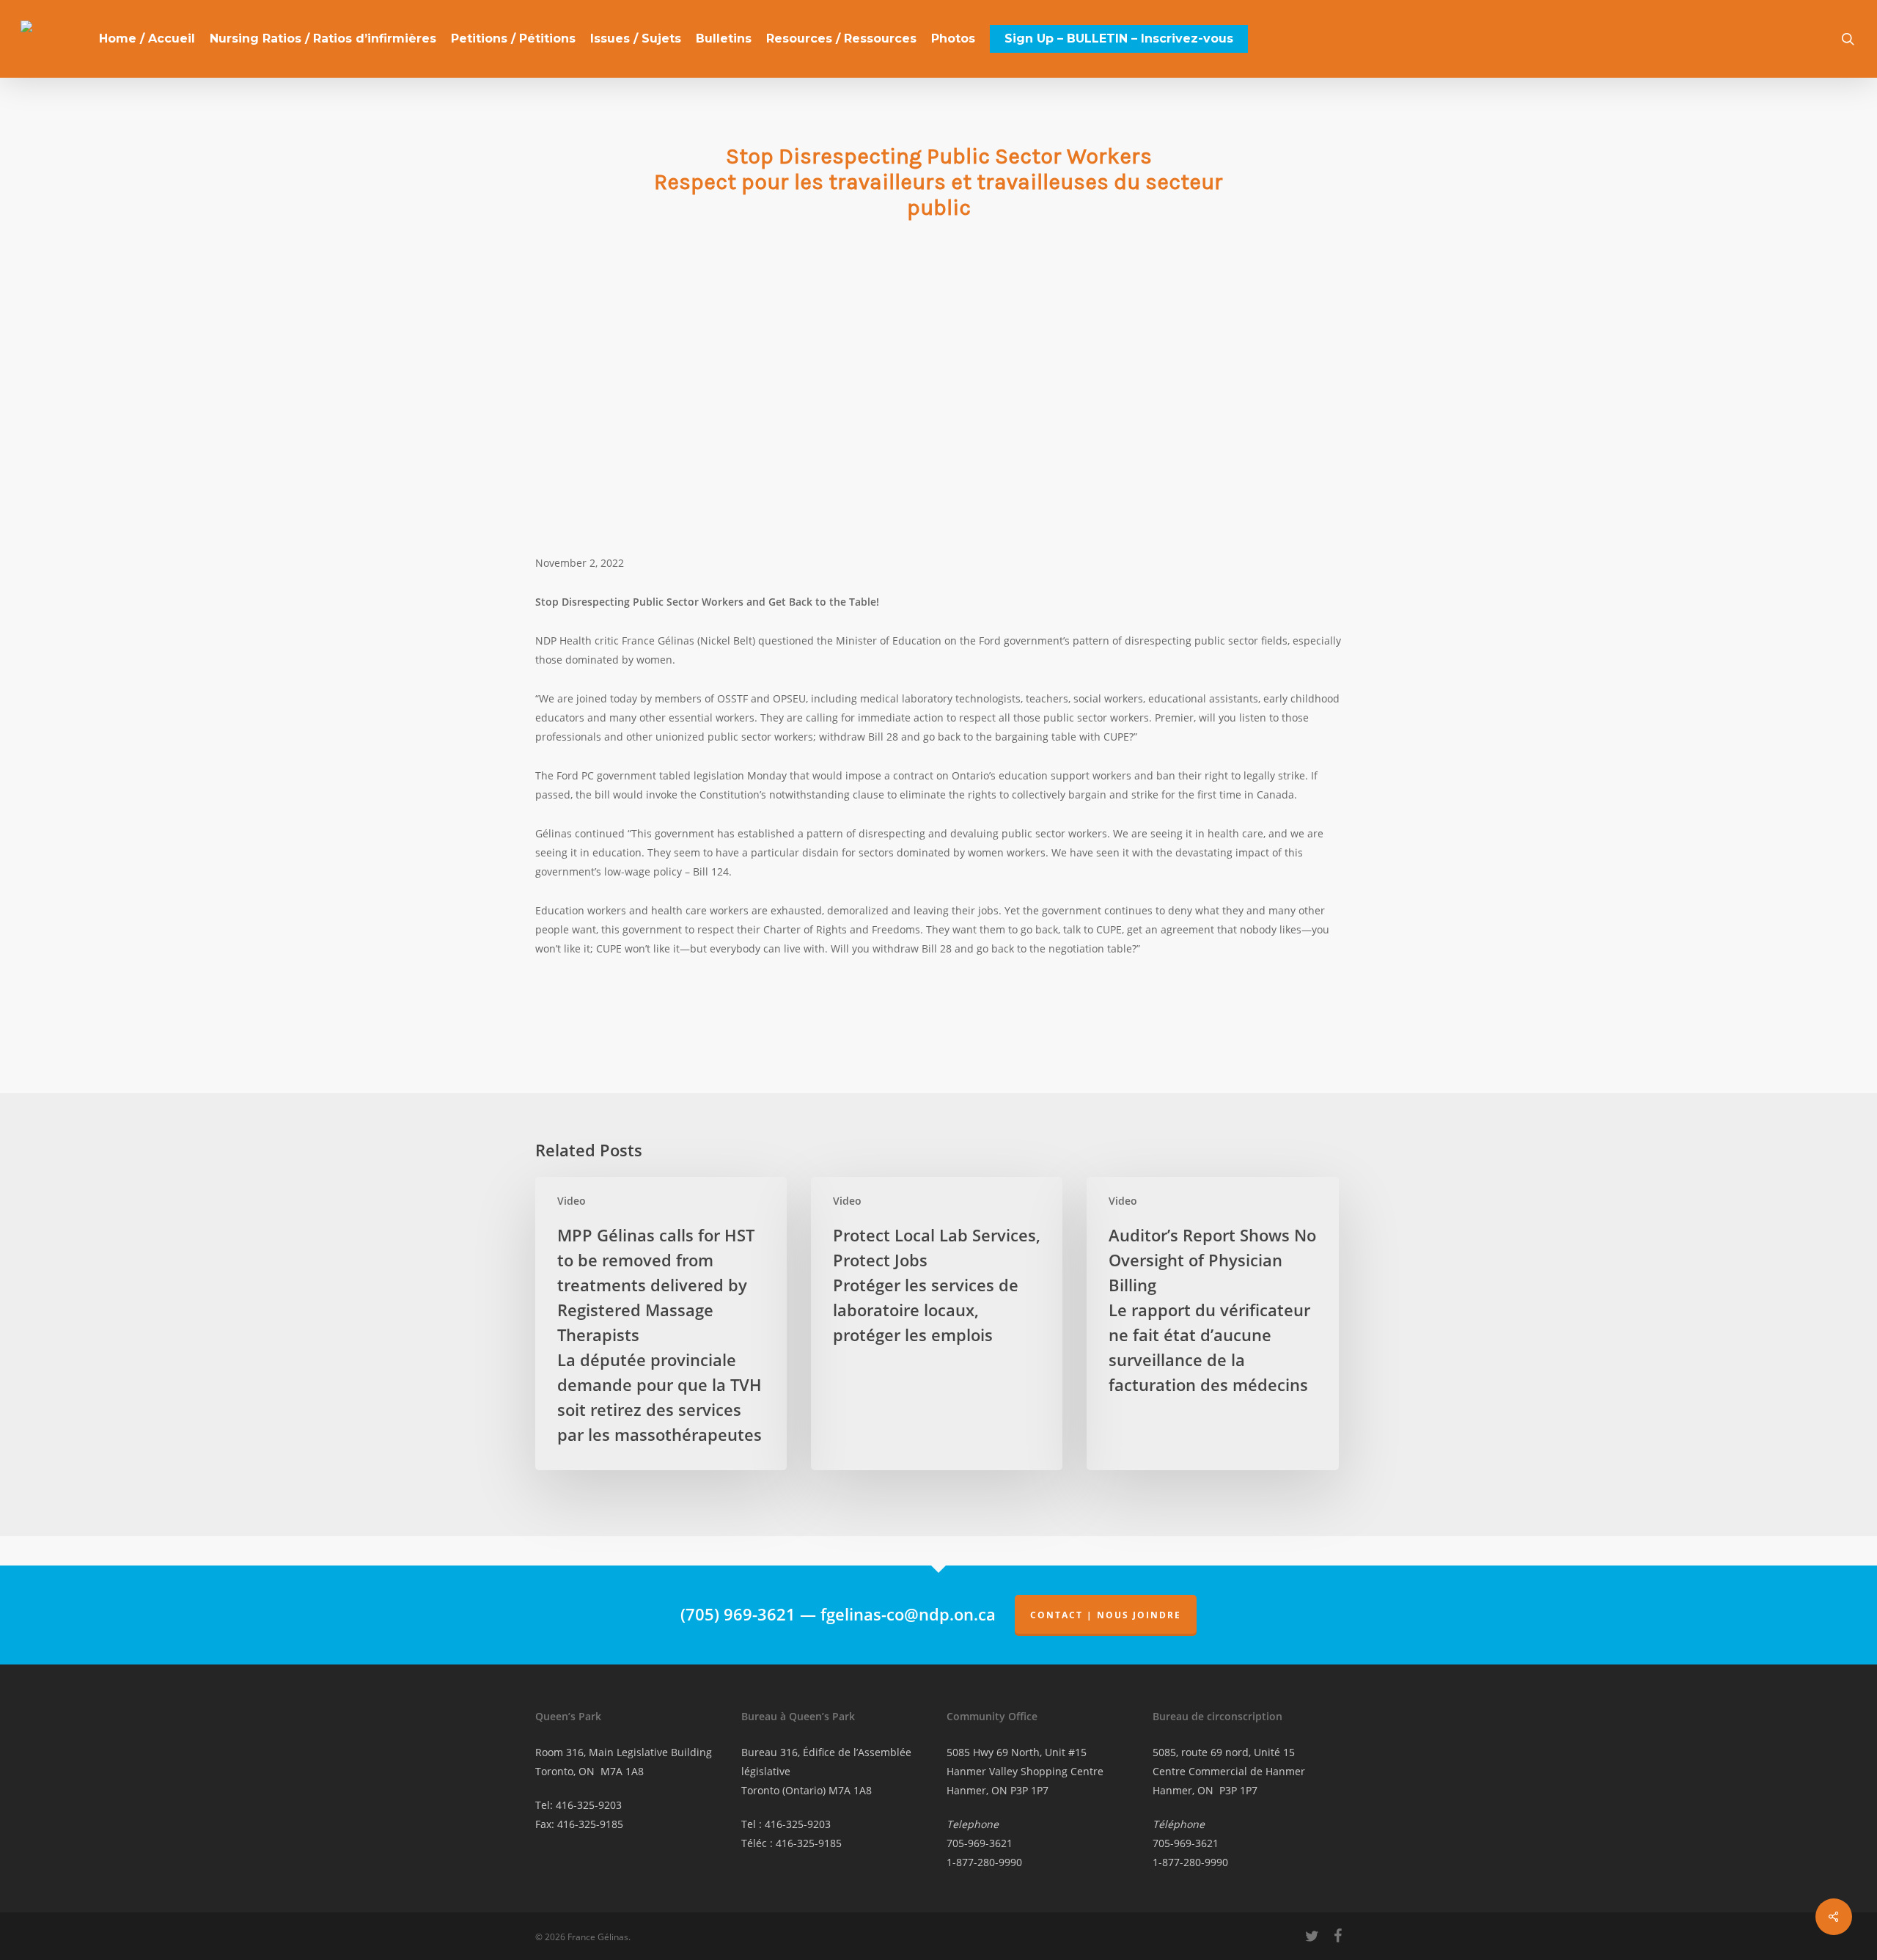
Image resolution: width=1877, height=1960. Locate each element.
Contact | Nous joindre (1106, 1615)
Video (572, 1201)
